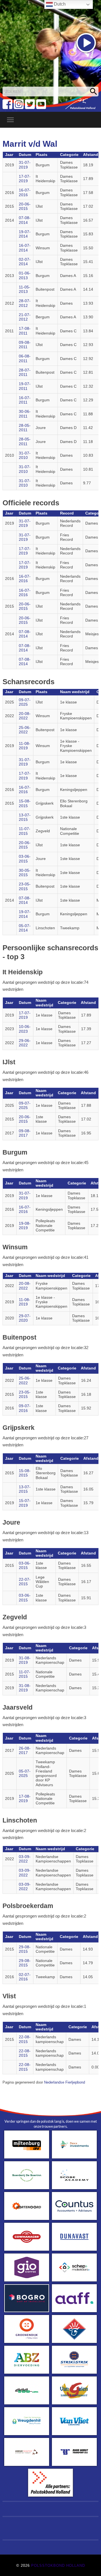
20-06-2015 (25, 206)
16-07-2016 (25, 192)
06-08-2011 (25, 358)
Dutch (59, 4)
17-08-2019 (25, 1799)
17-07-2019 (25, 179)
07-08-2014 (25, 220)
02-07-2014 (25, 262)
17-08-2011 (25, 331)
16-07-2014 (25, 248)
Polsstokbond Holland (58, 2566)
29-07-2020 (25, 1318)
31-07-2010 (25, 455)
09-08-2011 (25, 345)
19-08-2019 (25, 1226)
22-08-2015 (25, 2039)
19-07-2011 (25, 386)
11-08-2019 (25, 746)
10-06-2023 (25, 1029)
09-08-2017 (25, 1133)
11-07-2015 (25, 831)
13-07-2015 (25, 817)
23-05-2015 (25, 886)
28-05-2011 (25, 428)
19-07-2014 (25, 234)
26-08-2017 (25, 1751)
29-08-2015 (25, 1949)
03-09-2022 (25, 1859)
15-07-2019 (25, 1503)
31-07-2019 (25, 165)
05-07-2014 (25, 928)
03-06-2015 (25, 859)
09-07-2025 (25, 702)
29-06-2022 (25, 1043)
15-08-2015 (25, 803)
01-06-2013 (25, 275)
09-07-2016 (25, 1408)
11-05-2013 (25, 289)
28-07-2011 (25, 372)
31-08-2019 (25, 1660)
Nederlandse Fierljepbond (65, 2082)
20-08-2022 (25, 716)
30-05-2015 (25, 873)
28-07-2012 (25, 303)
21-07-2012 (25, 317)
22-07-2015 (25, 1582)
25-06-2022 (25, 730)
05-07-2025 (25, 1773)
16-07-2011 (25, 400)
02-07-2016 (25, 1977)
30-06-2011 (25, 414)
